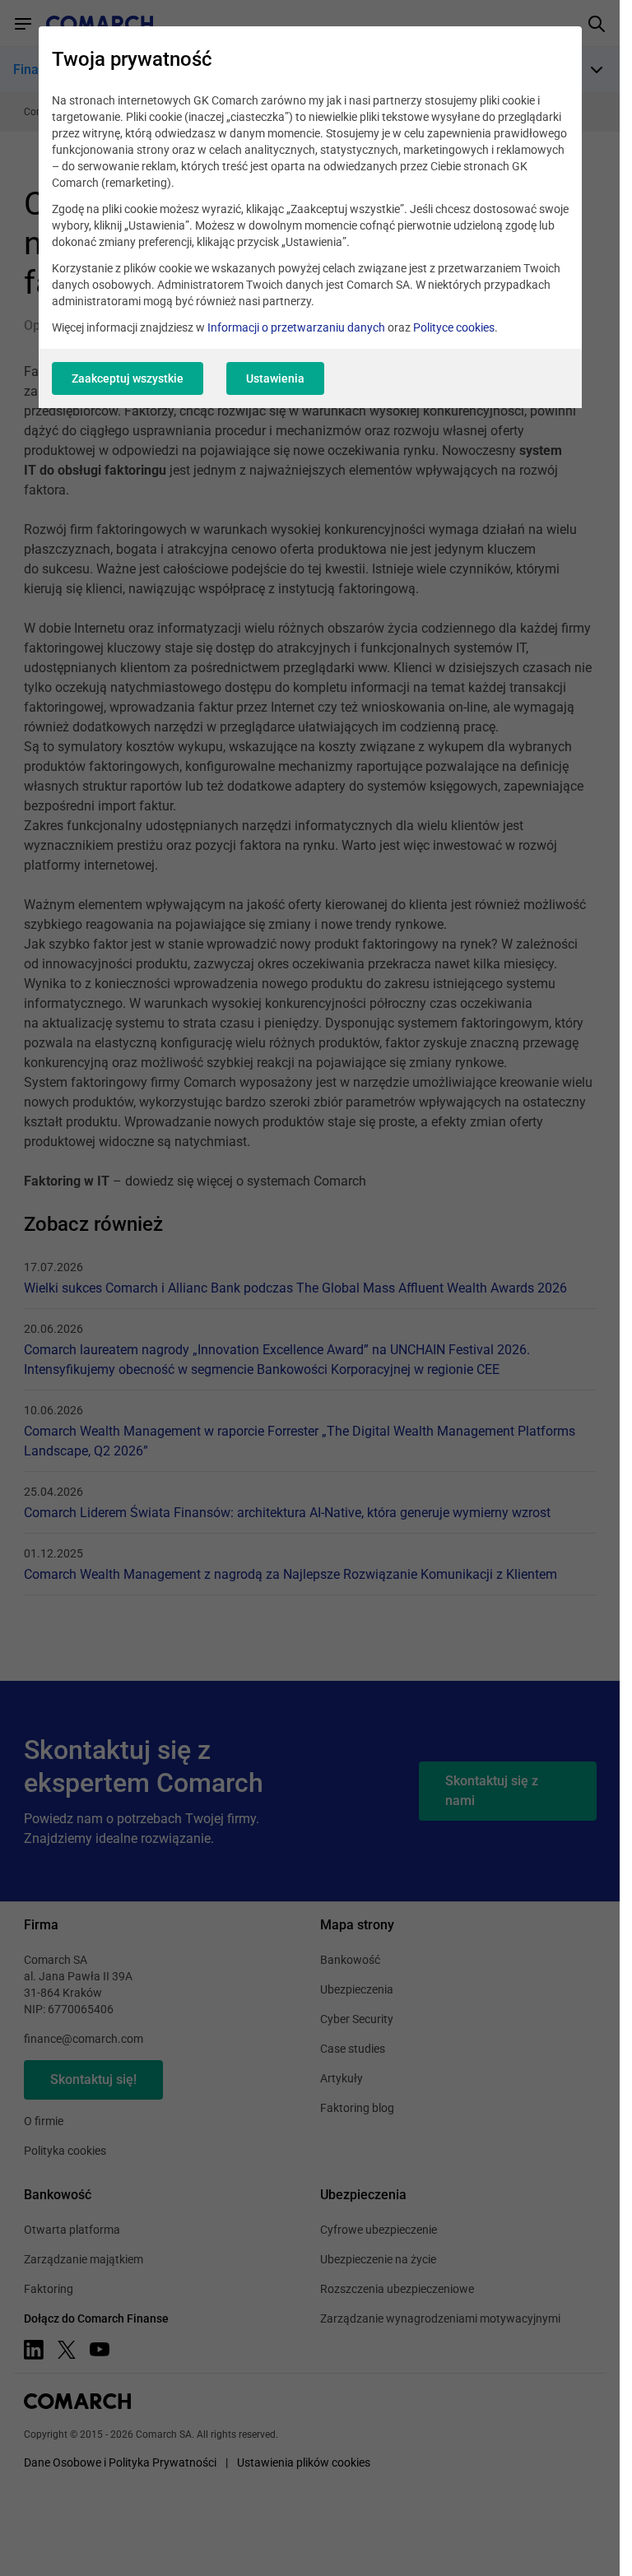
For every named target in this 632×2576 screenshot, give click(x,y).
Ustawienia (275, 378)
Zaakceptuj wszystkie (128, 378)
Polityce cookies (454, 327)
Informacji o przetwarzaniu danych (296, 327)
